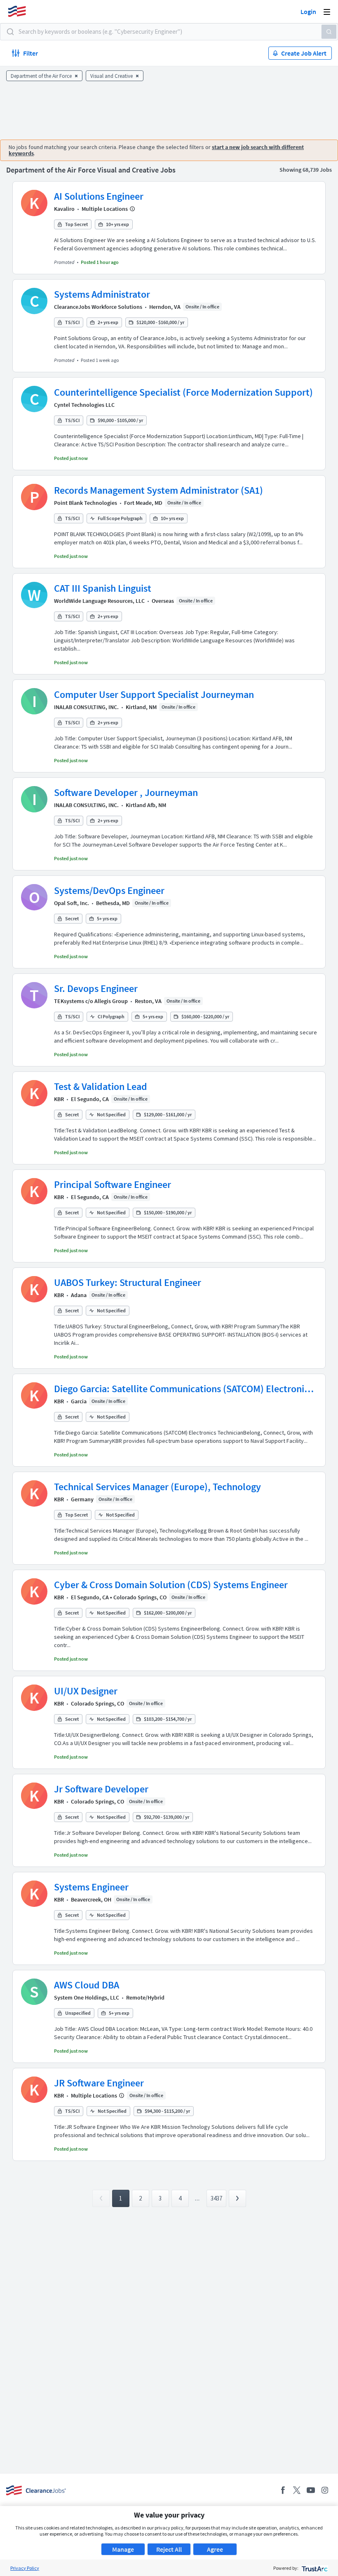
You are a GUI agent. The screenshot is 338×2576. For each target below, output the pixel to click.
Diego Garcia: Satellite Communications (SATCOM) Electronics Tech (183, 1389)
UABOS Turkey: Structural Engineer (128, 1282)
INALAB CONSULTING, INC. (86, 707)
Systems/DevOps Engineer (109, 890)
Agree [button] (215, 2549)
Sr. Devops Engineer (96, 988)
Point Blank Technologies (86, 503)
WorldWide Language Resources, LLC (99, 601)
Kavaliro (64, 209)
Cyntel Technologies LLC (84, 405)
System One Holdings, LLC (87, 1997)
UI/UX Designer (86, 1691)
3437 (216, 2198)
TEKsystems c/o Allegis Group (91, 1001)
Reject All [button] (169, 2549)
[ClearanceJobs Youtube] (311, 2490)
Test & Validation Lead (101, 1086)
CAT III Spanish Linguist (103, 588)
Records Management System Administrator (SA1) (158, 490)
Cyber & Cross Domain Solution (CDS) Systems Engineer (171, 1585)
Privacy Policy (25, 2568)
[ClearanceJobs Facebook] (283, 2490)
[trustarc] (314, 2568)
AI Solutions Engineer (99, 196)
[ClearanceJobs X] (297, 2490)
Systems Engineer (91, 1887)
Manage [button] (123, 2549)
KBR (59, 1099)
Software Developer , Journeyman (126, 792)
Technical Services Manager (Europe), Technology (157, 1487)
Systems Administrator (102, 294)
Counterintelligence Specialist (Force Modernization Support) (183, 392)
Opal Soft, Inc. (72, 903)
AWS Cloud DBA (87, 1985)
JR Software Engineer (99, 2083)
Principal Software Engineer (113, 1184)
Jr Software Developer (101, 1789)
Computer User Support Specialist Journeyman (154, 694)
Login (308, 12)
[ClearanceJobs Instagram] (325, 2490)
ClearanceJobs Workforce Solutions (98, 307)
